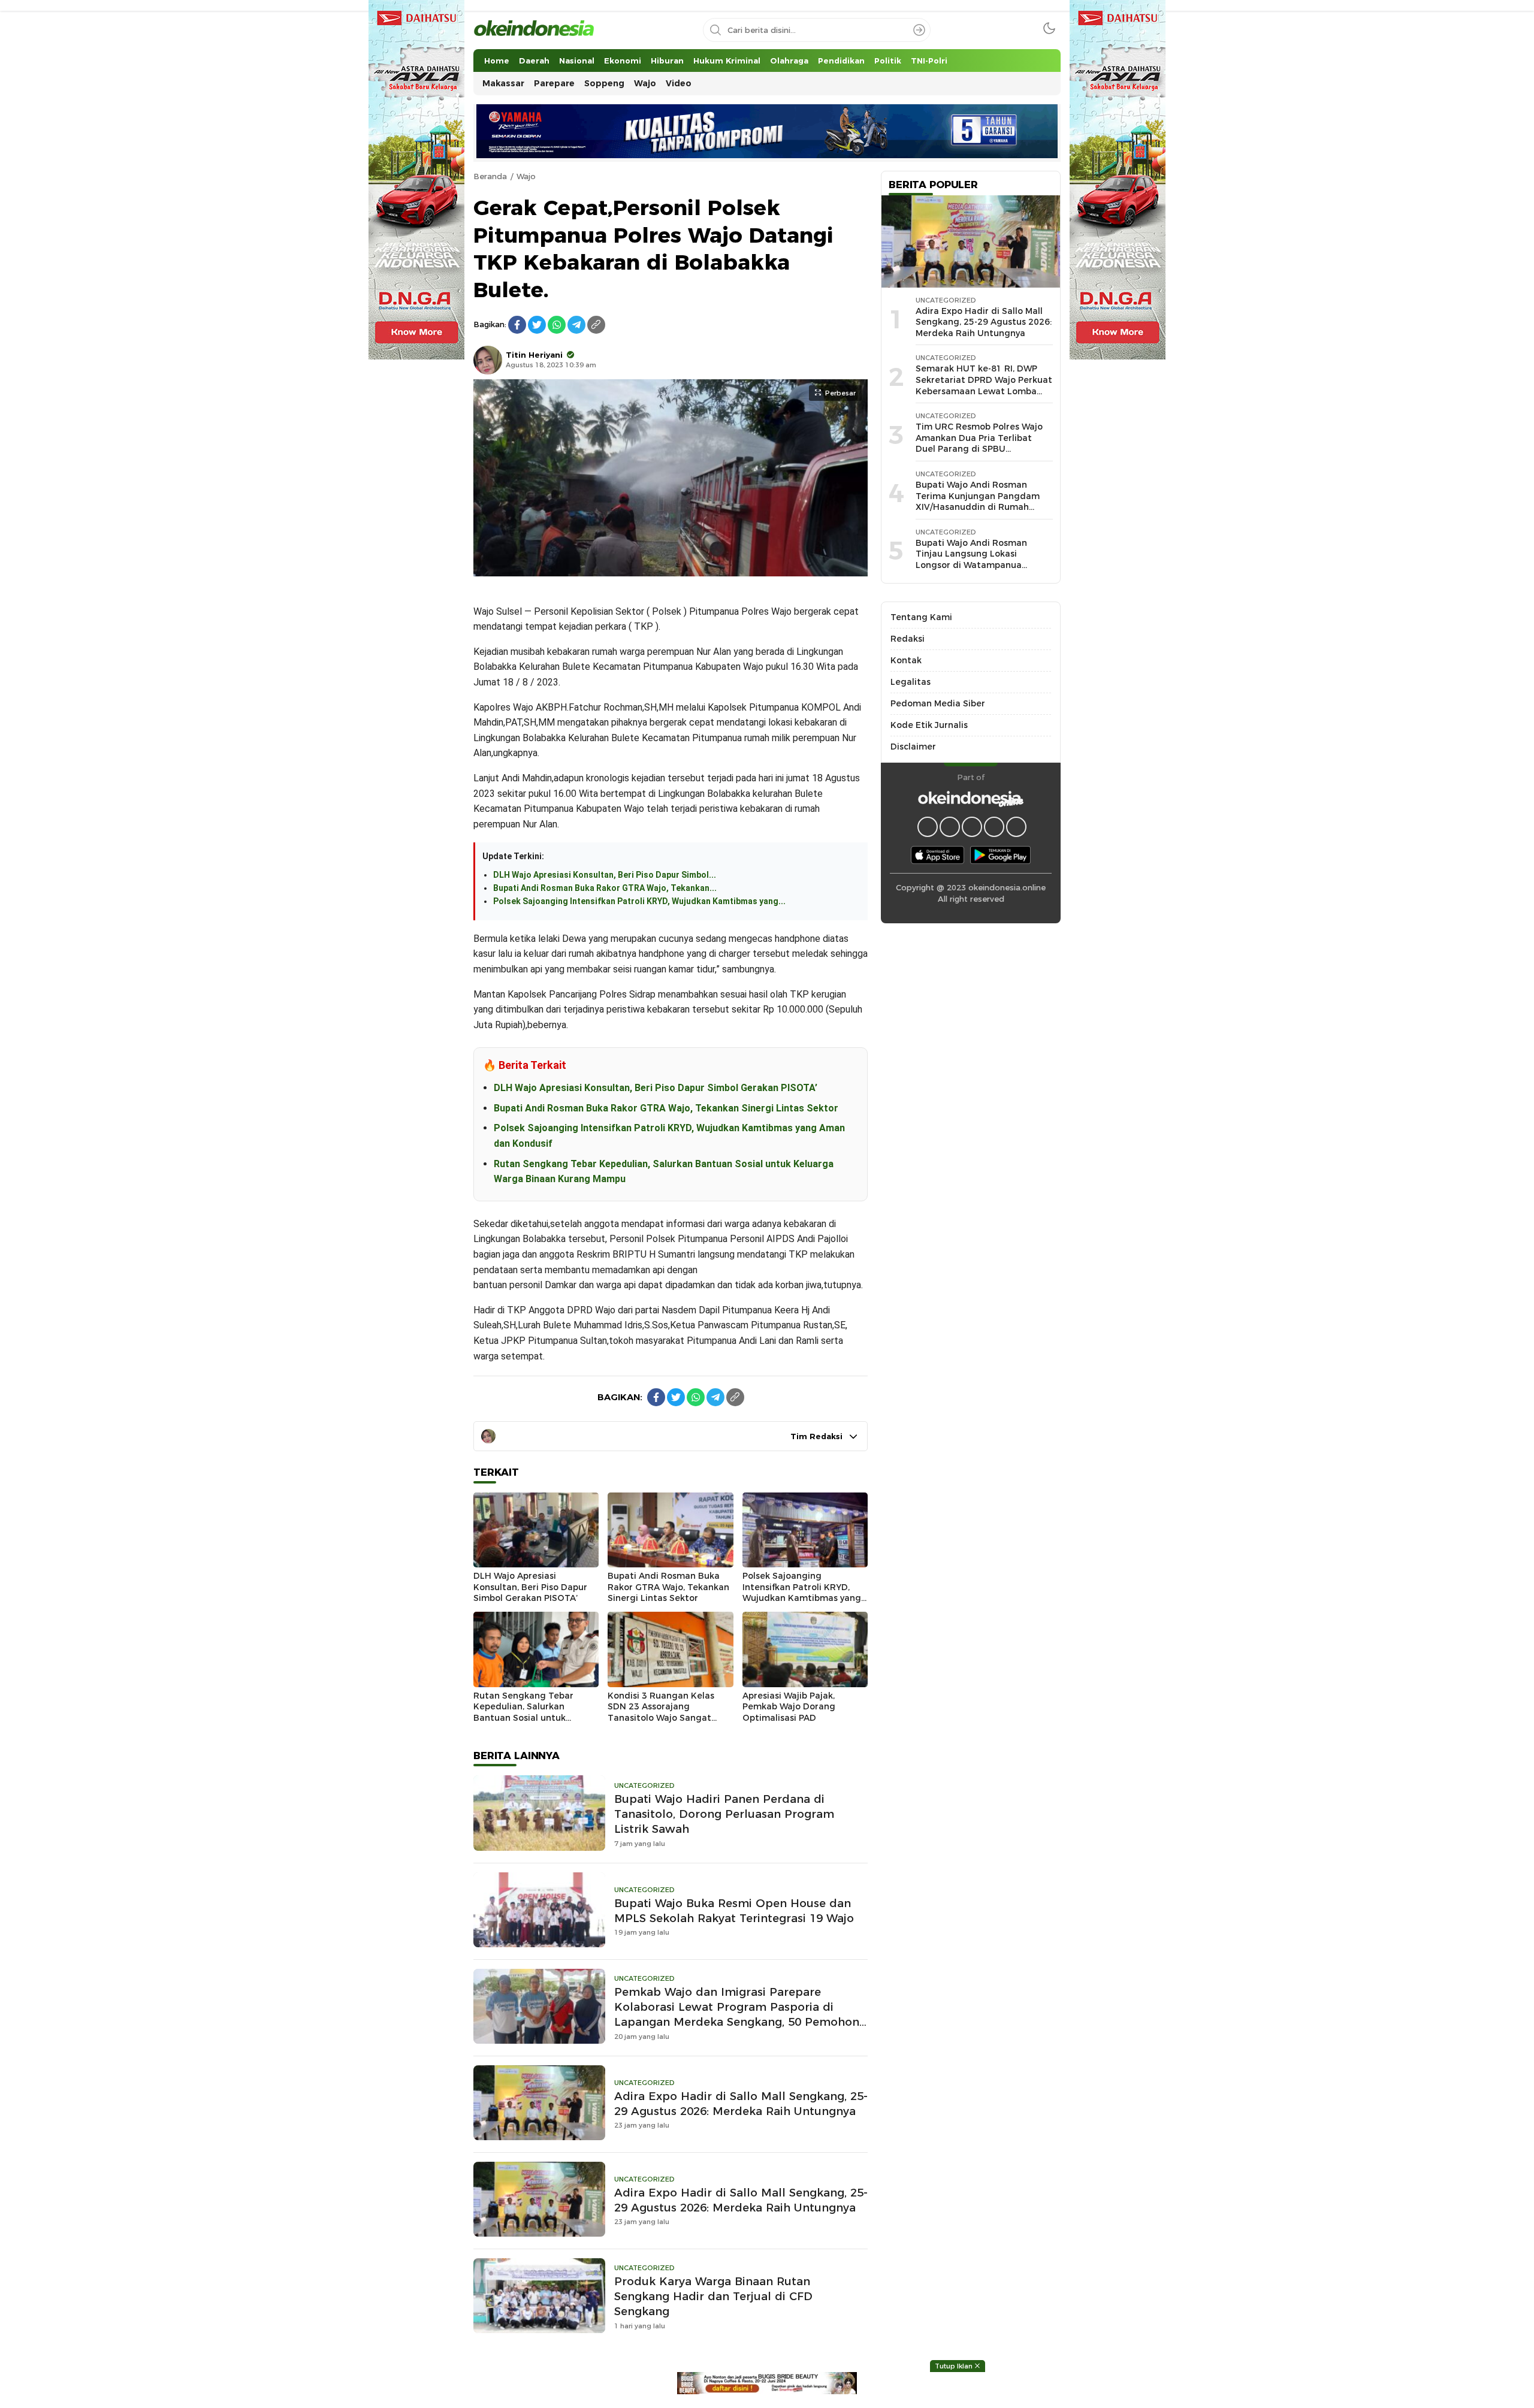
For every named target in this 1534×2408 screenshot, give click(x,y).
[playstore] (1000, 854)
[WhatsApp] (557, 325)
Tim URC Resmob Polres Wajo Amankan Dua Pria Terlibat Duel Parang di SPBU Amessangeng (979, 443)
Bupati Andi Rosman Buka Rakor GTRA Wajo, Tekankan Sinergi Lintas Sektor (666, 1108)
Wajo (526, 176)
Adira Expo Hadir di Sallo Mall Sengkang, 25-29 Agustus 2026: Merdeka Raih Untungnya (741, 2104)
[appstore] (937, 854)
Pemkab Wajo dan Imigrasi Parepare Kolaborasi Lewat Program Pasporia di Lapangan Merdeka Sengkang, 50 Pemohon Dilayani (737, 2014)
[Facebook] (517, 325)
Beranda (490, 176)
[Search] (919, 30)
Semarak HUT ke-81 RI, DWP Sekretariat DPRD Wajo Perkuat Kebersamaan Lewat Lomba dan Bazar (984, 385)
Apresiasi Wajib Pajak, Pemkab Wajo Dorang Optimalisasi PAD (789, 1707)
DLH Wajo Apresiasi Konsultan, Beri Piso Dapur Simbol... (605, 875)
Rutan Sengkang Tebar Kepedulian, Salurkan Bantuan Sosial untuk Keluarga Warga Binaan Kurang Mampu (525, 1718)
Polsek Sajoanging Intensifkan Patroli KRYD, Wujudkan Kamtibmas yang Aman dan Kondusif (802, 1593)
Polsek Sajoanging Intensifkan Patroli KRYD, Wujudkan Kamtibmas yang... (639, 901)
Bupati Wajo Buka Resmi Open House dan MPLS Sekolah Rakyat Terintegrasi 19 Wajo (734, 1911)
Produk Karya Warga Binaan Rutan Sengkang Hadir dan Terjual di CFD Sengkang (713, 2296)
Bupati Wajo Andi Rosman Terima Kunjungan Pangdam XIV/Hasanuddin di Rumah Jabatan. (978, 501)
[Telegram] (576, 325)
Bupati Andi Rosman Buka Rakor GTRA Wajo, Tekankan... (605, 888)
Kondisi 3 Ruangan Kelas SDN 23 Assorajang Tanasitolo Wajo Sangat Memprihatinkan (661, 1712)
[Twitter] (537, 325)
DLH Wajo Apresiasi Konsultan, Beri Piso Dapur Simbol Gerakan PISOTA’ (656, 1088)
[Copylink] (596, 325)
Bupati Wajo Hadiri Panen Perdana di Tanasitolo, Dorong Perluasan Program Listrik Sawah (724, 1814)
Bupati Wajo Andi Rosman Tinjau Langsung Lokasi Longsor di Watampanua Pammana (971, 560)
